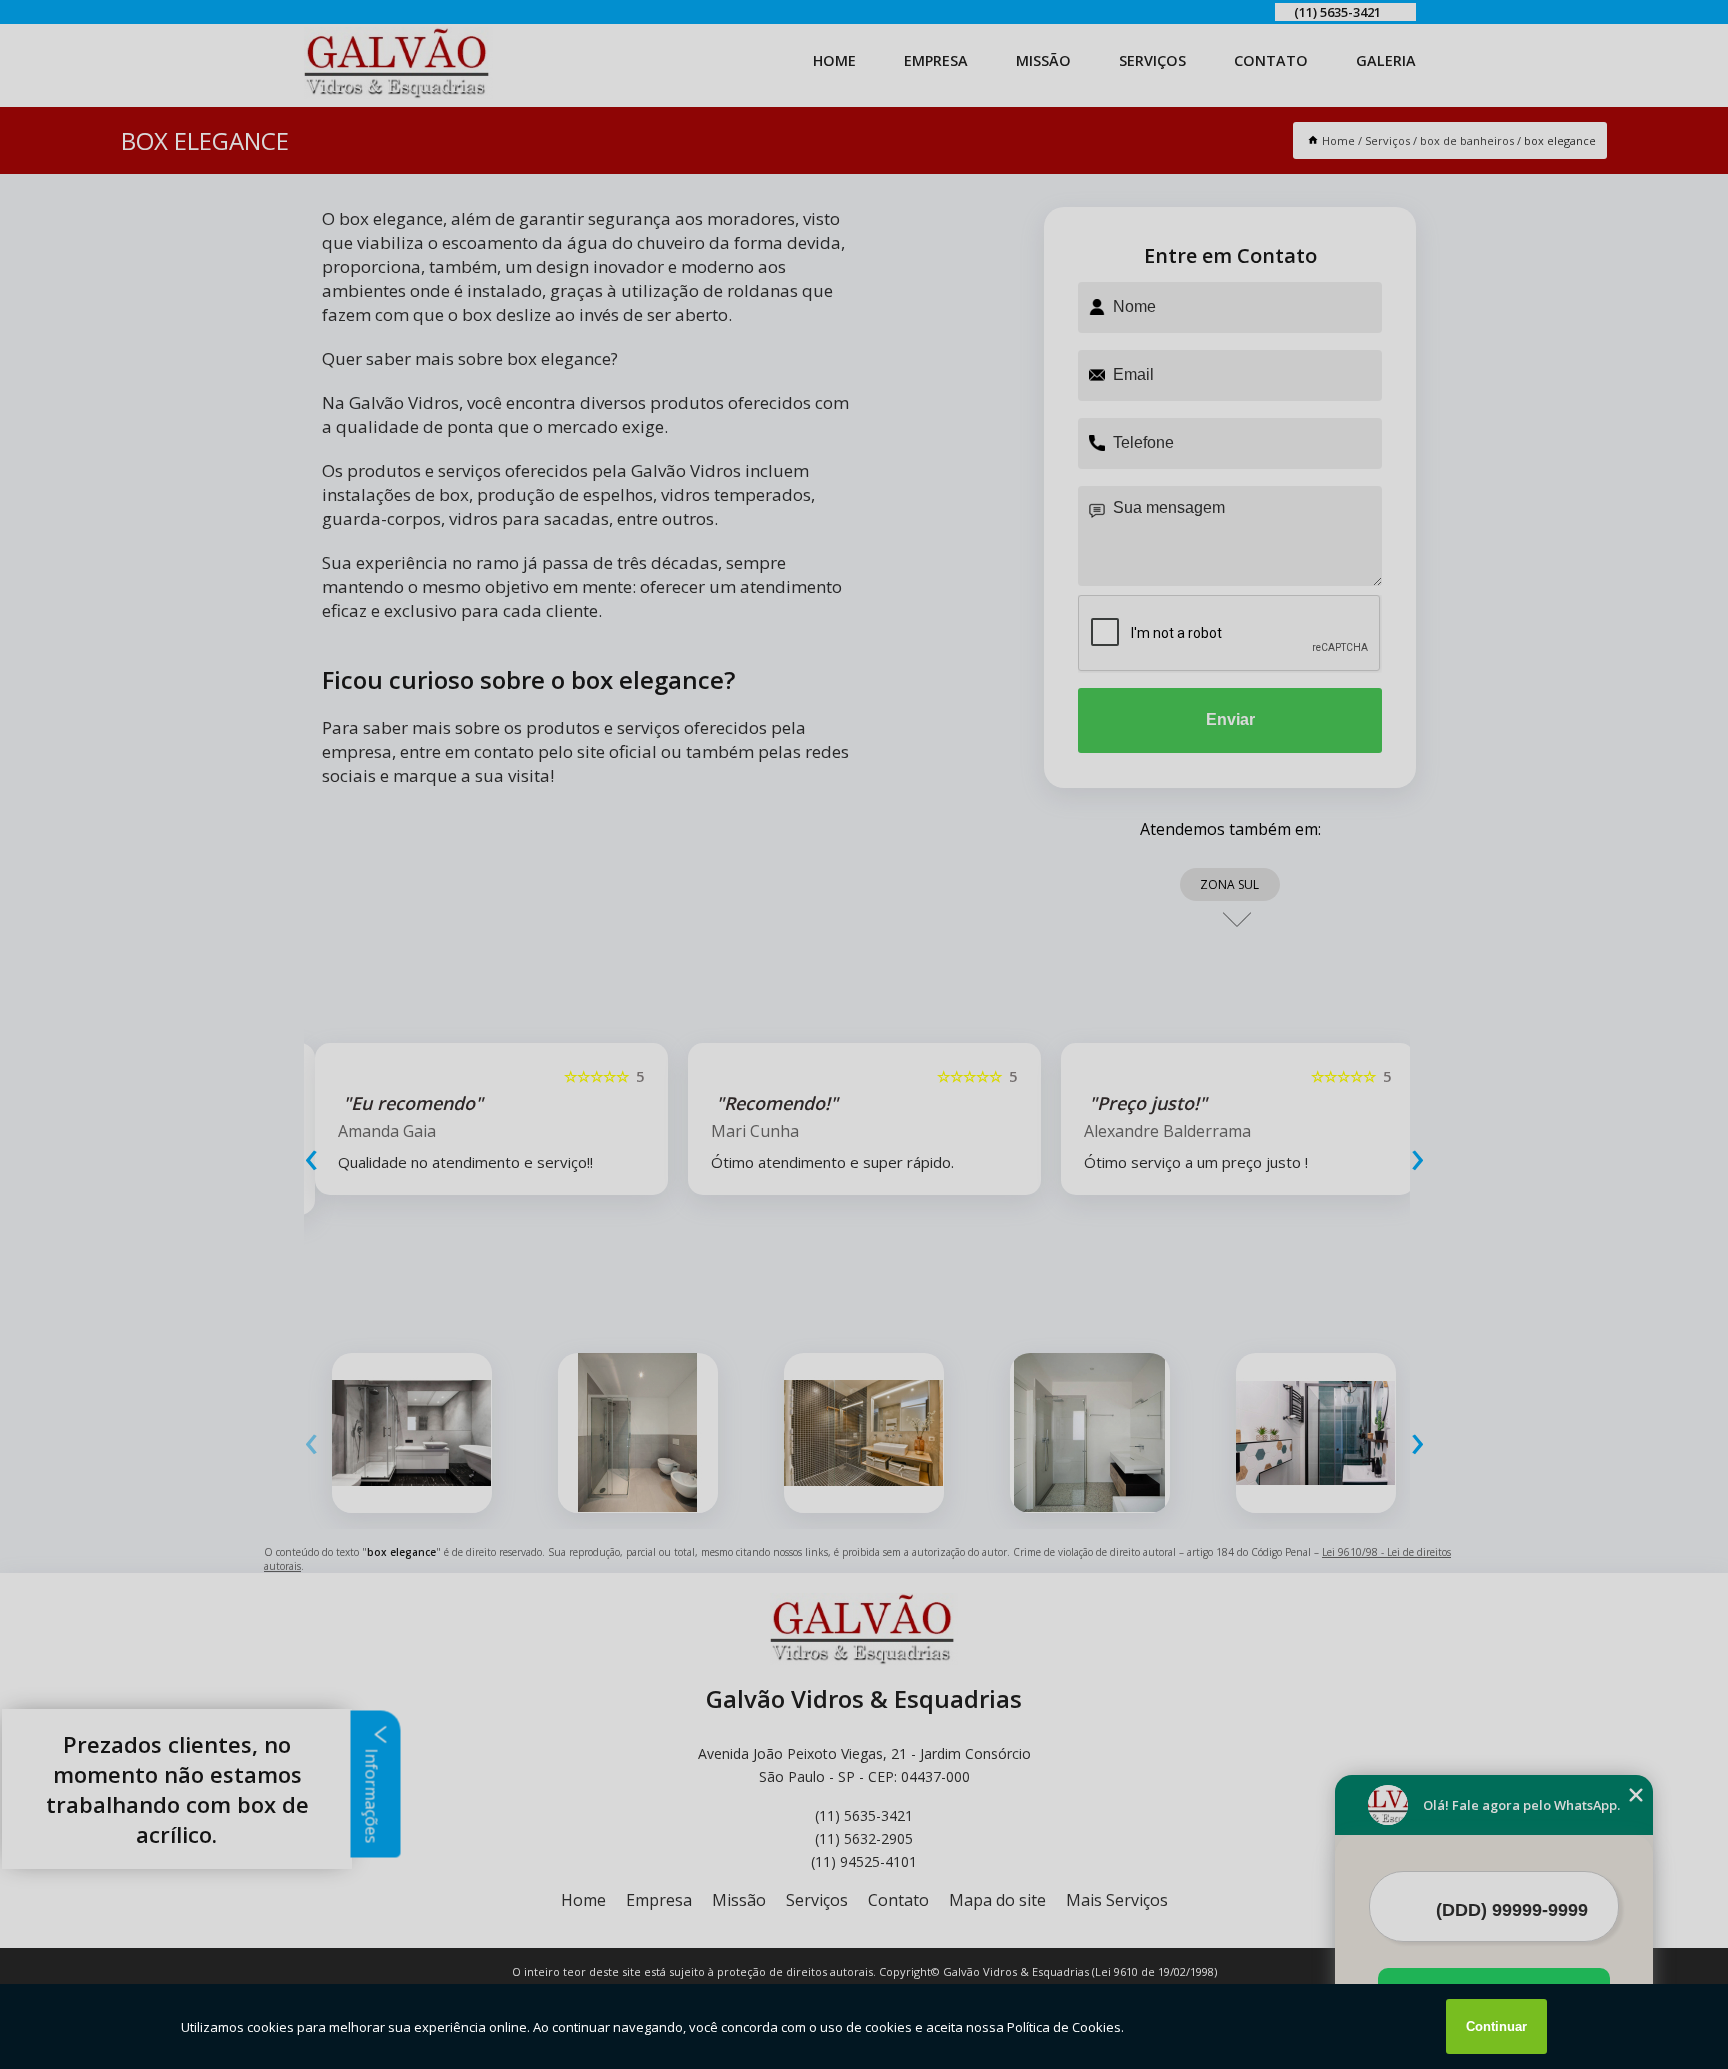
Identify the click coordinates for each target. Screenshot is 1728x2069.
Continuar (1496, 2026)
